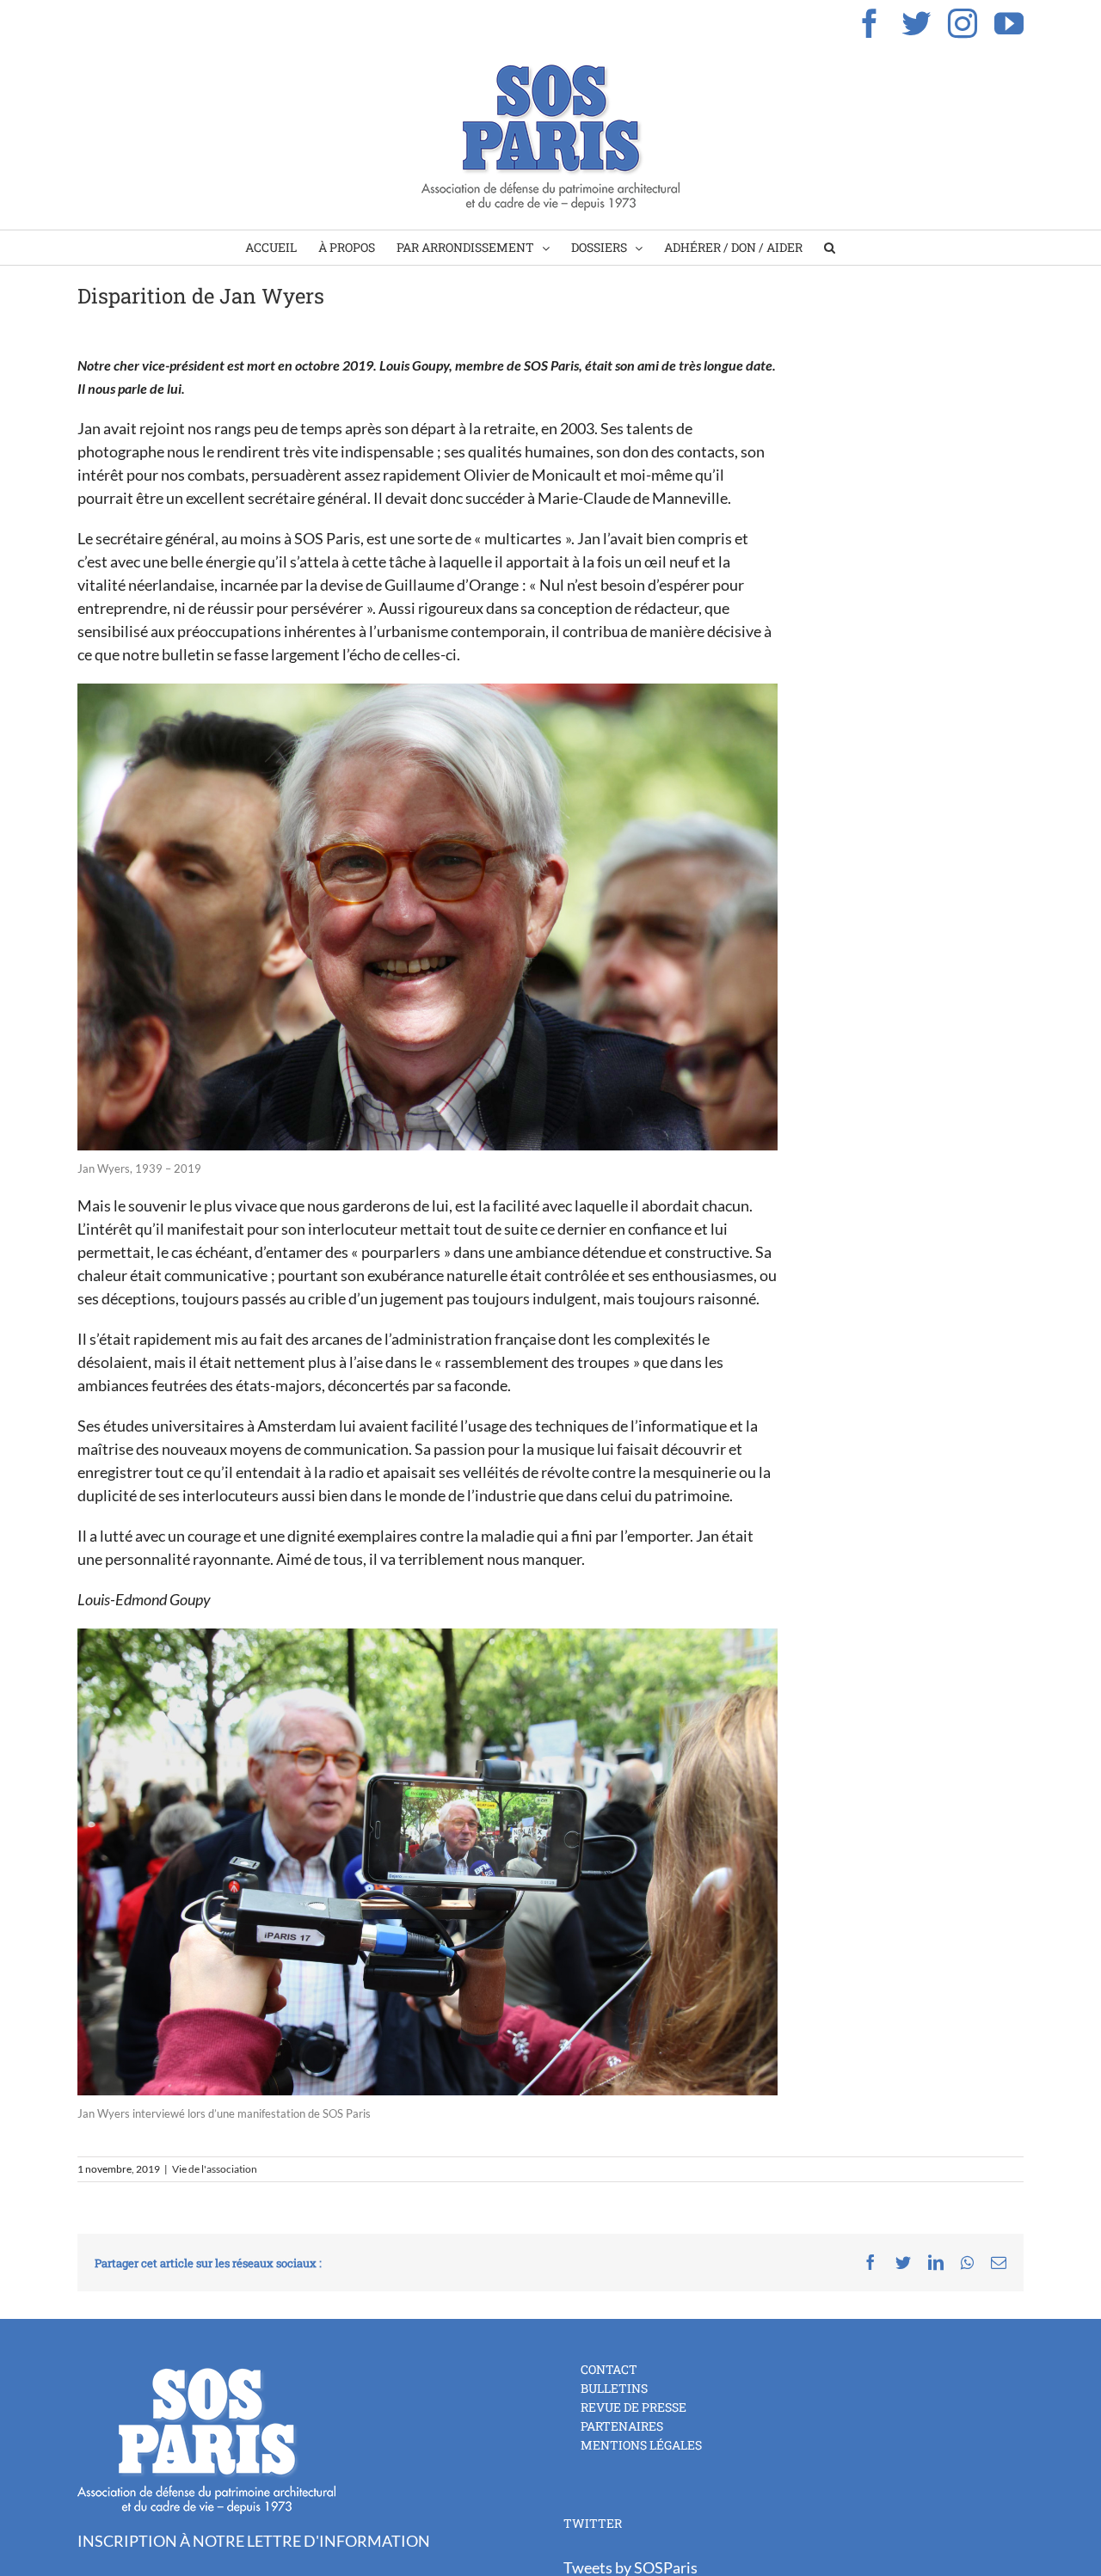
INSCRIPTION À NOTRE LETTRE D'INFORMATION (254, 2541)
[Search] (830, 248)
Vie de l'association (215, 2169)
